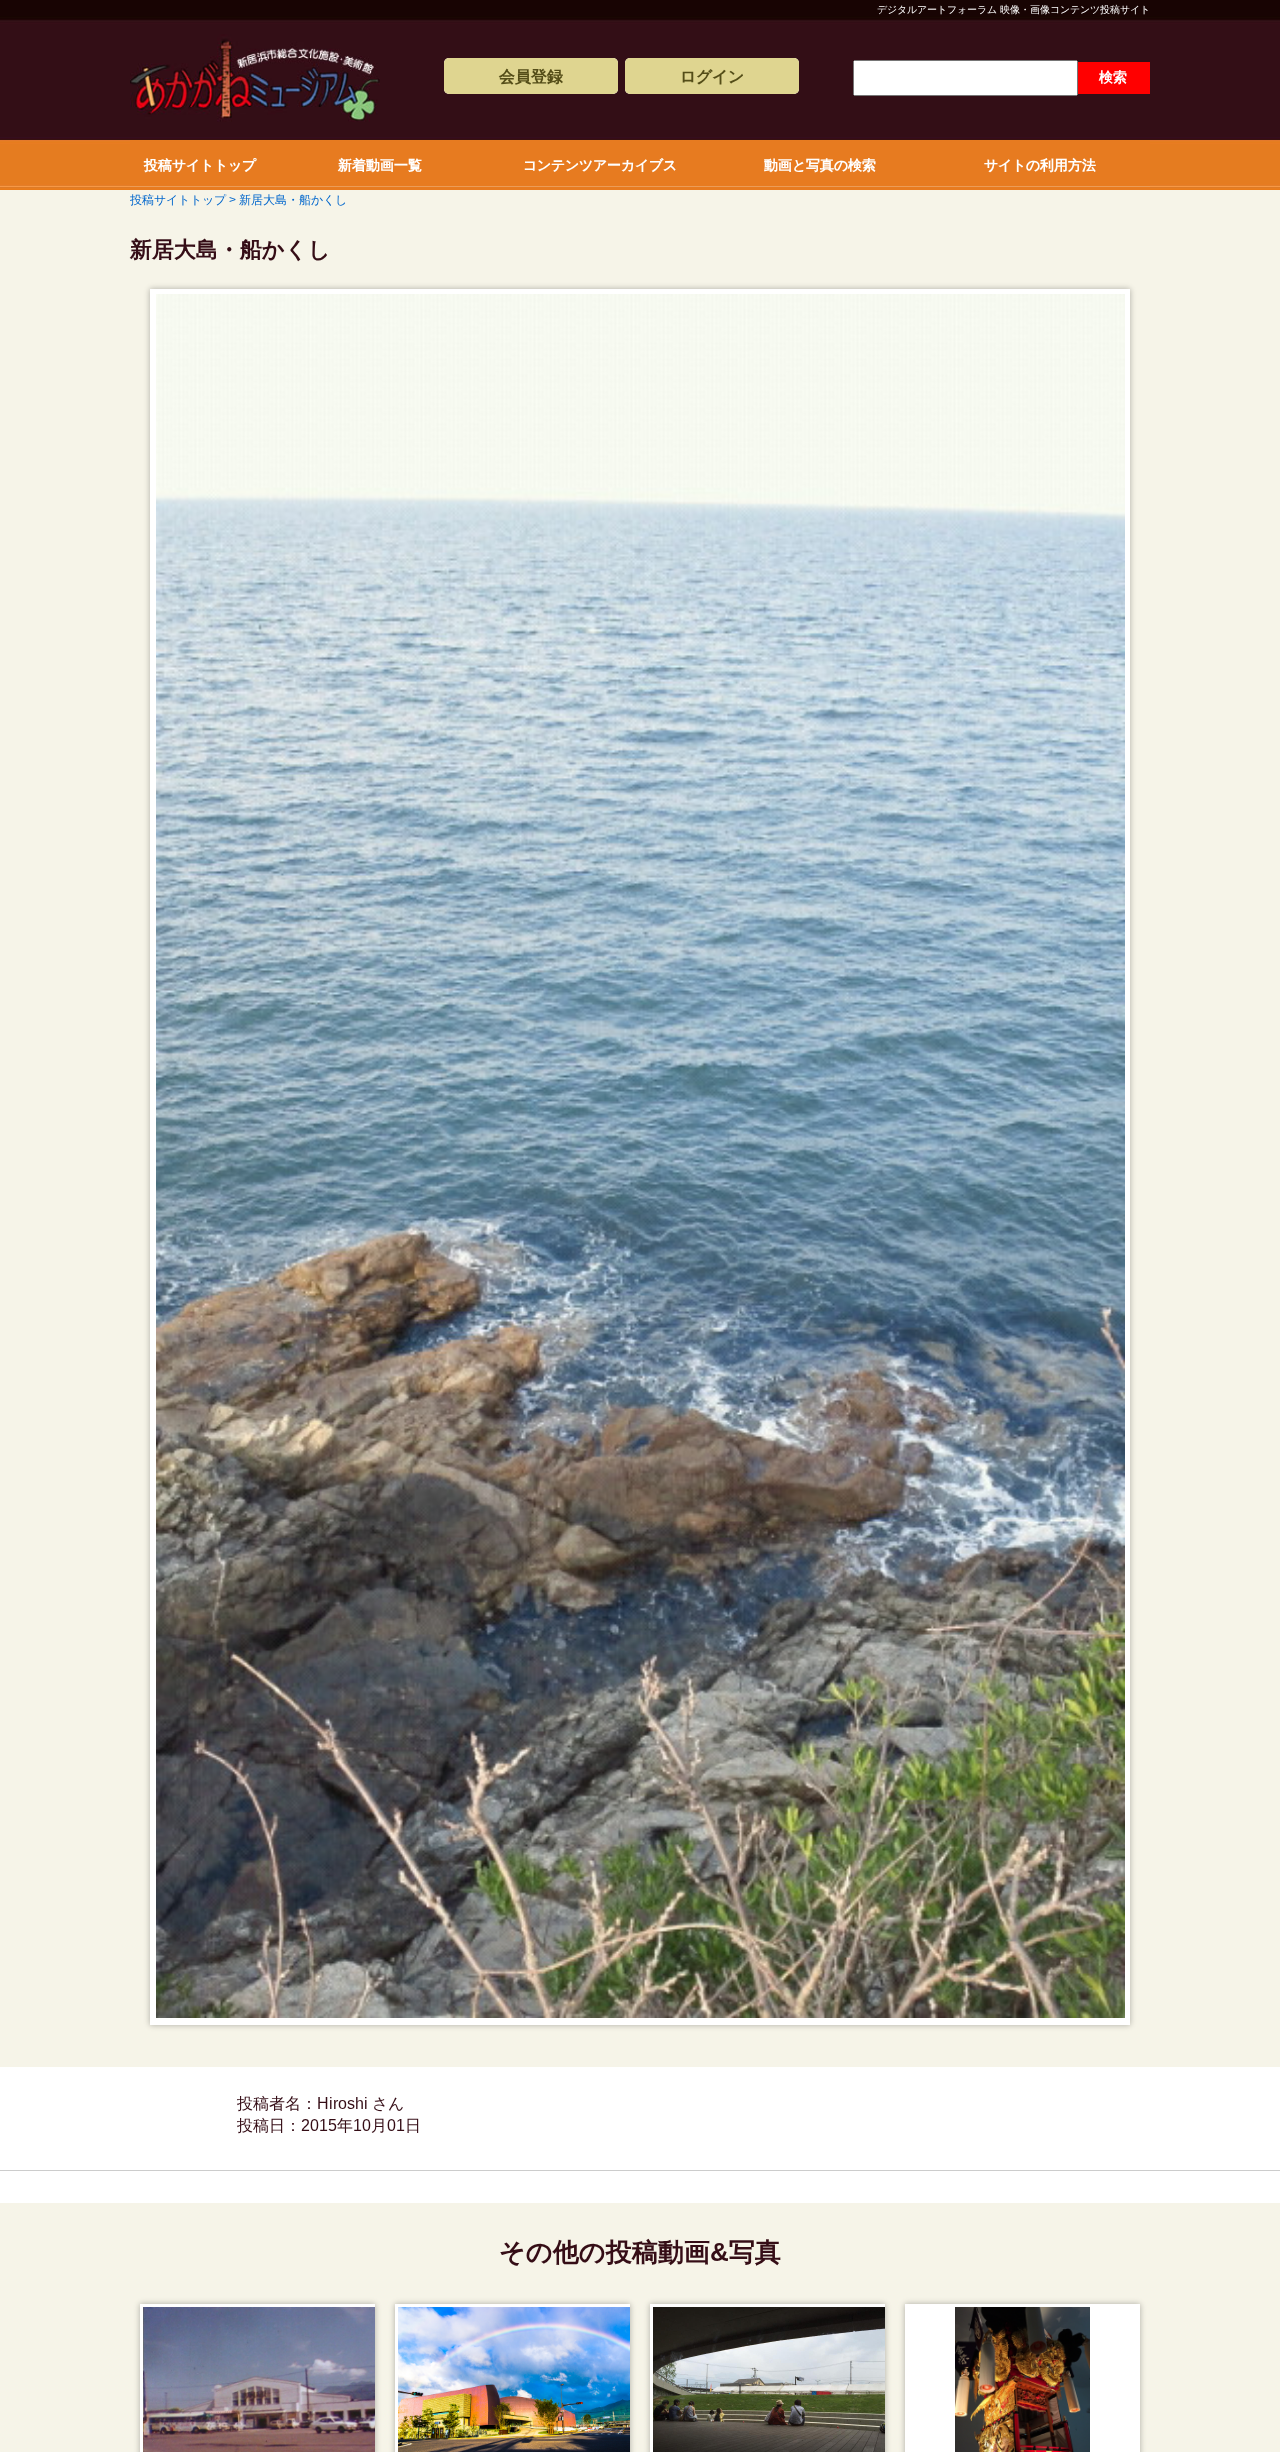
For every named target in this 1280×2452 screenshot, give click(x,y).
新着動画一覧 (380, 165)
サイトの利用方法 (1040, 165)
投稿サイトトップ (200, 165)
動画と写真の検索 (820, 165)
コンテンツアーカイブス (600, 165)
